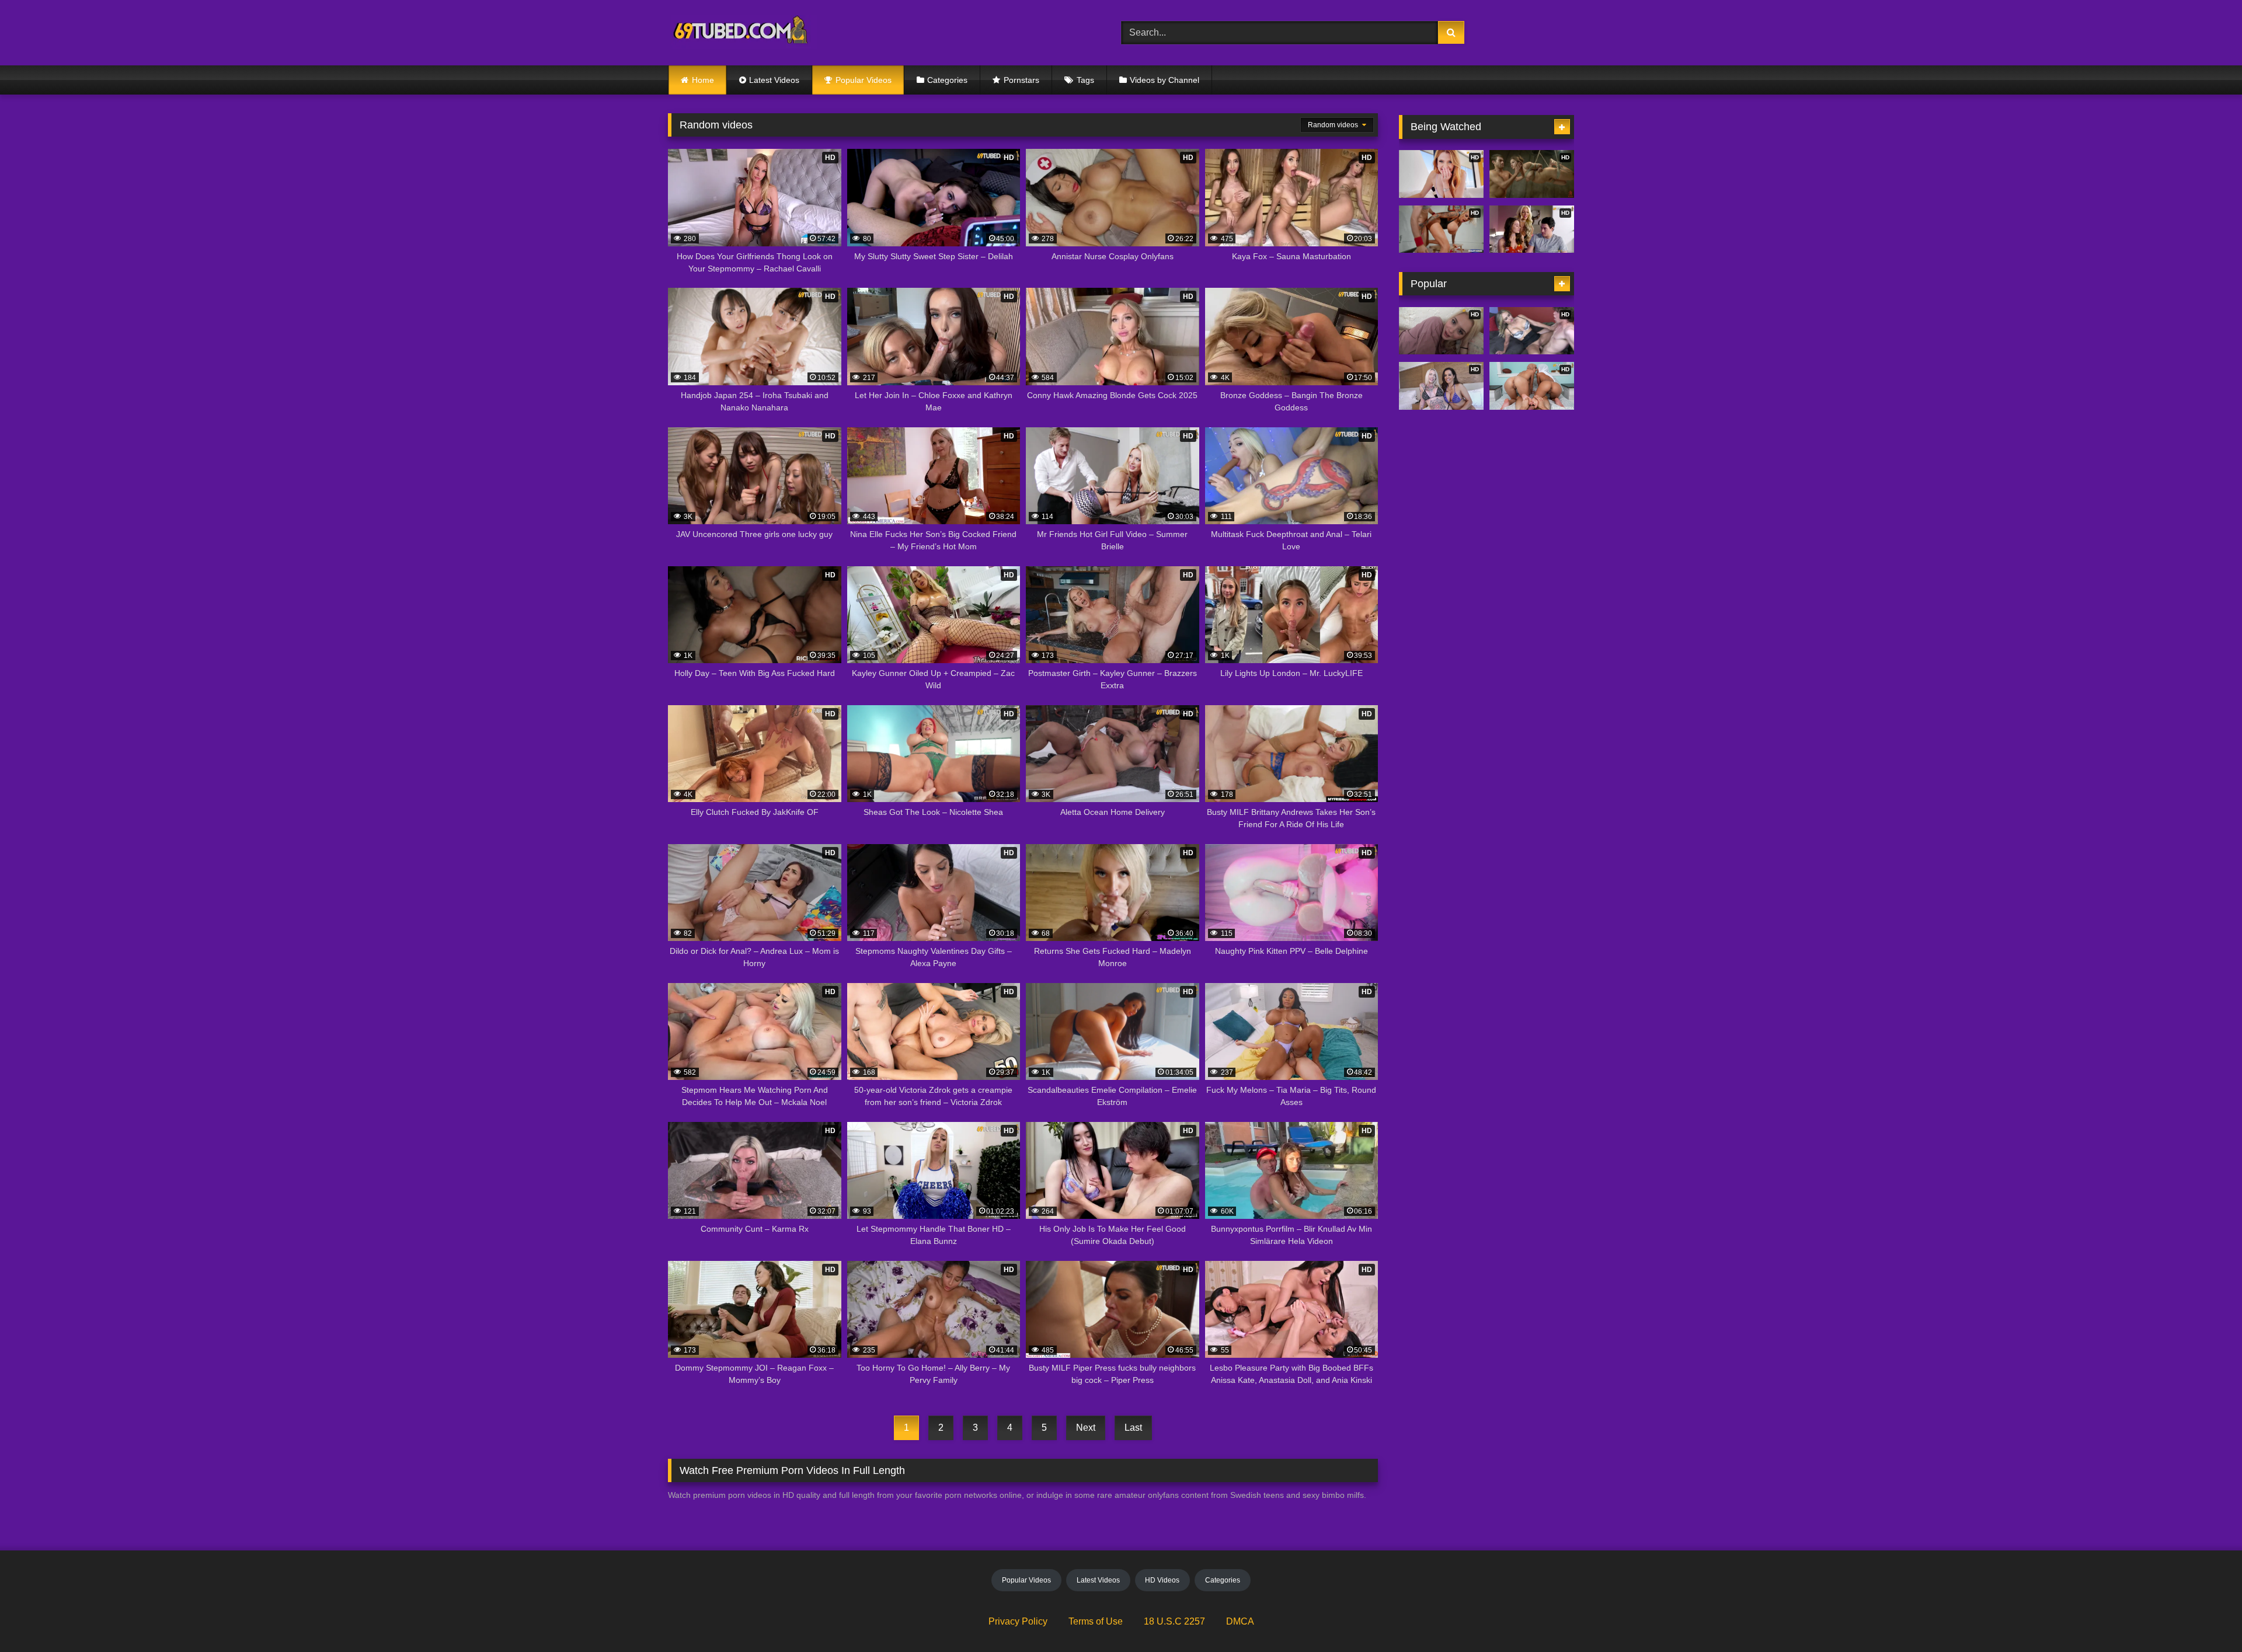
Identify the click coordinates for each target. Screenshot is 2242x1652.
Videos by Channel (1164, 80)
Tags (1085, 80)
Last (1133, 1428)
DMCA (1240, 1621)
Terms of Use (1096, 1621)
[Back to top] (2206, 1617)
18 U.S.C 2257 (1174, 1621)
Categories (947, 80)
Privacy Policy (1018, 1621)
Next (1086, 1428)
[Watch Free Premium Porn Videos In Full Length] (742, 33)
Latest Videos (774, 80)
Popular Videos (864, 80)
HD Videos (1162, 1580)
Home (703, 80)
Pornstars (1021, 80)
